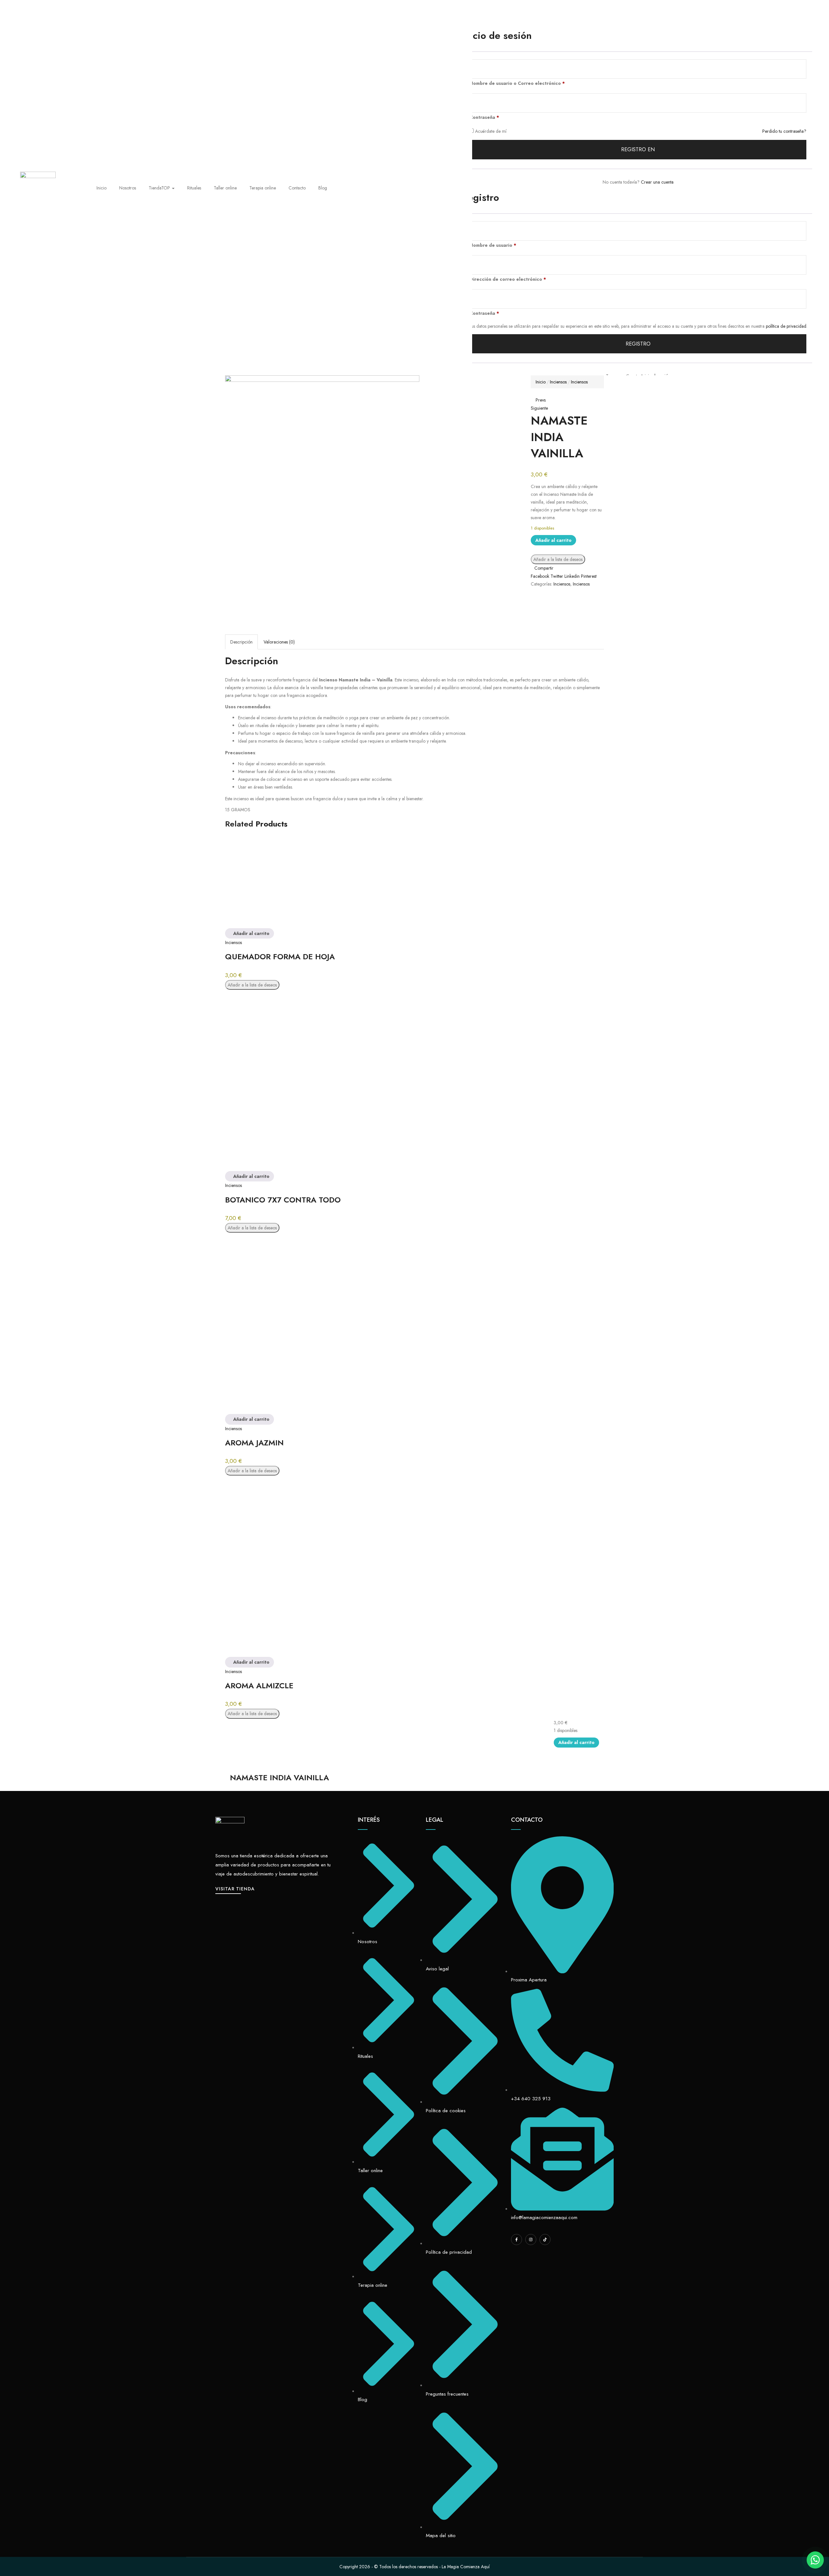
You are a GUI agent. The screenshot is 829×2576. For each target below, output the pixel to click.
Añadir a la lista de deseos (558, 559)
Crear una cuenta (657, 182)
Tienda (159, 188)
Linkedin (573, 576)
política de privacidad (786, 326)
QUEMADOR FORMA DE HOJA (280, 957)
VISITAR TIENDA (235, 1889)
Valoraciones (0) (279, 642)
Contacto (297, 188)
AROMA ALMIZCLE (259, 1686)
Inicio (102, 188)
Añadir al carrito (553, 540)
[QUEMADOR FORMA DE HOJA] (322, 882)
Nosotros (128, 188)
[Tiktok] (545, 2240)
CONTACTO (527, 1820)
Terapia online (263, 188)
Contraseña (484, 117)
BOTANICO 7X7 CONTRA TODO (283, 1200)
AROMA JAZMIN (254, 1443)
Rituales (194, 188)
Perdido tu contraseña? (784, 131)
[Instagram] (531, 2240)
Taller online (225, 188)
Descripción (241, 642)
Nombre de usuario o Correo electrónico (517, 83)
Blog (323, 188)
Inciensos (558, 382)
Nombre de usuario (493, 245)
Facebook (541, 576)
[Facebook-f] (517, 2240)
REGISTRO (638, 344)
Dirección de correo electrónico (508, 279)
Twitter (557, 576)
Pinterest (589, 576)
